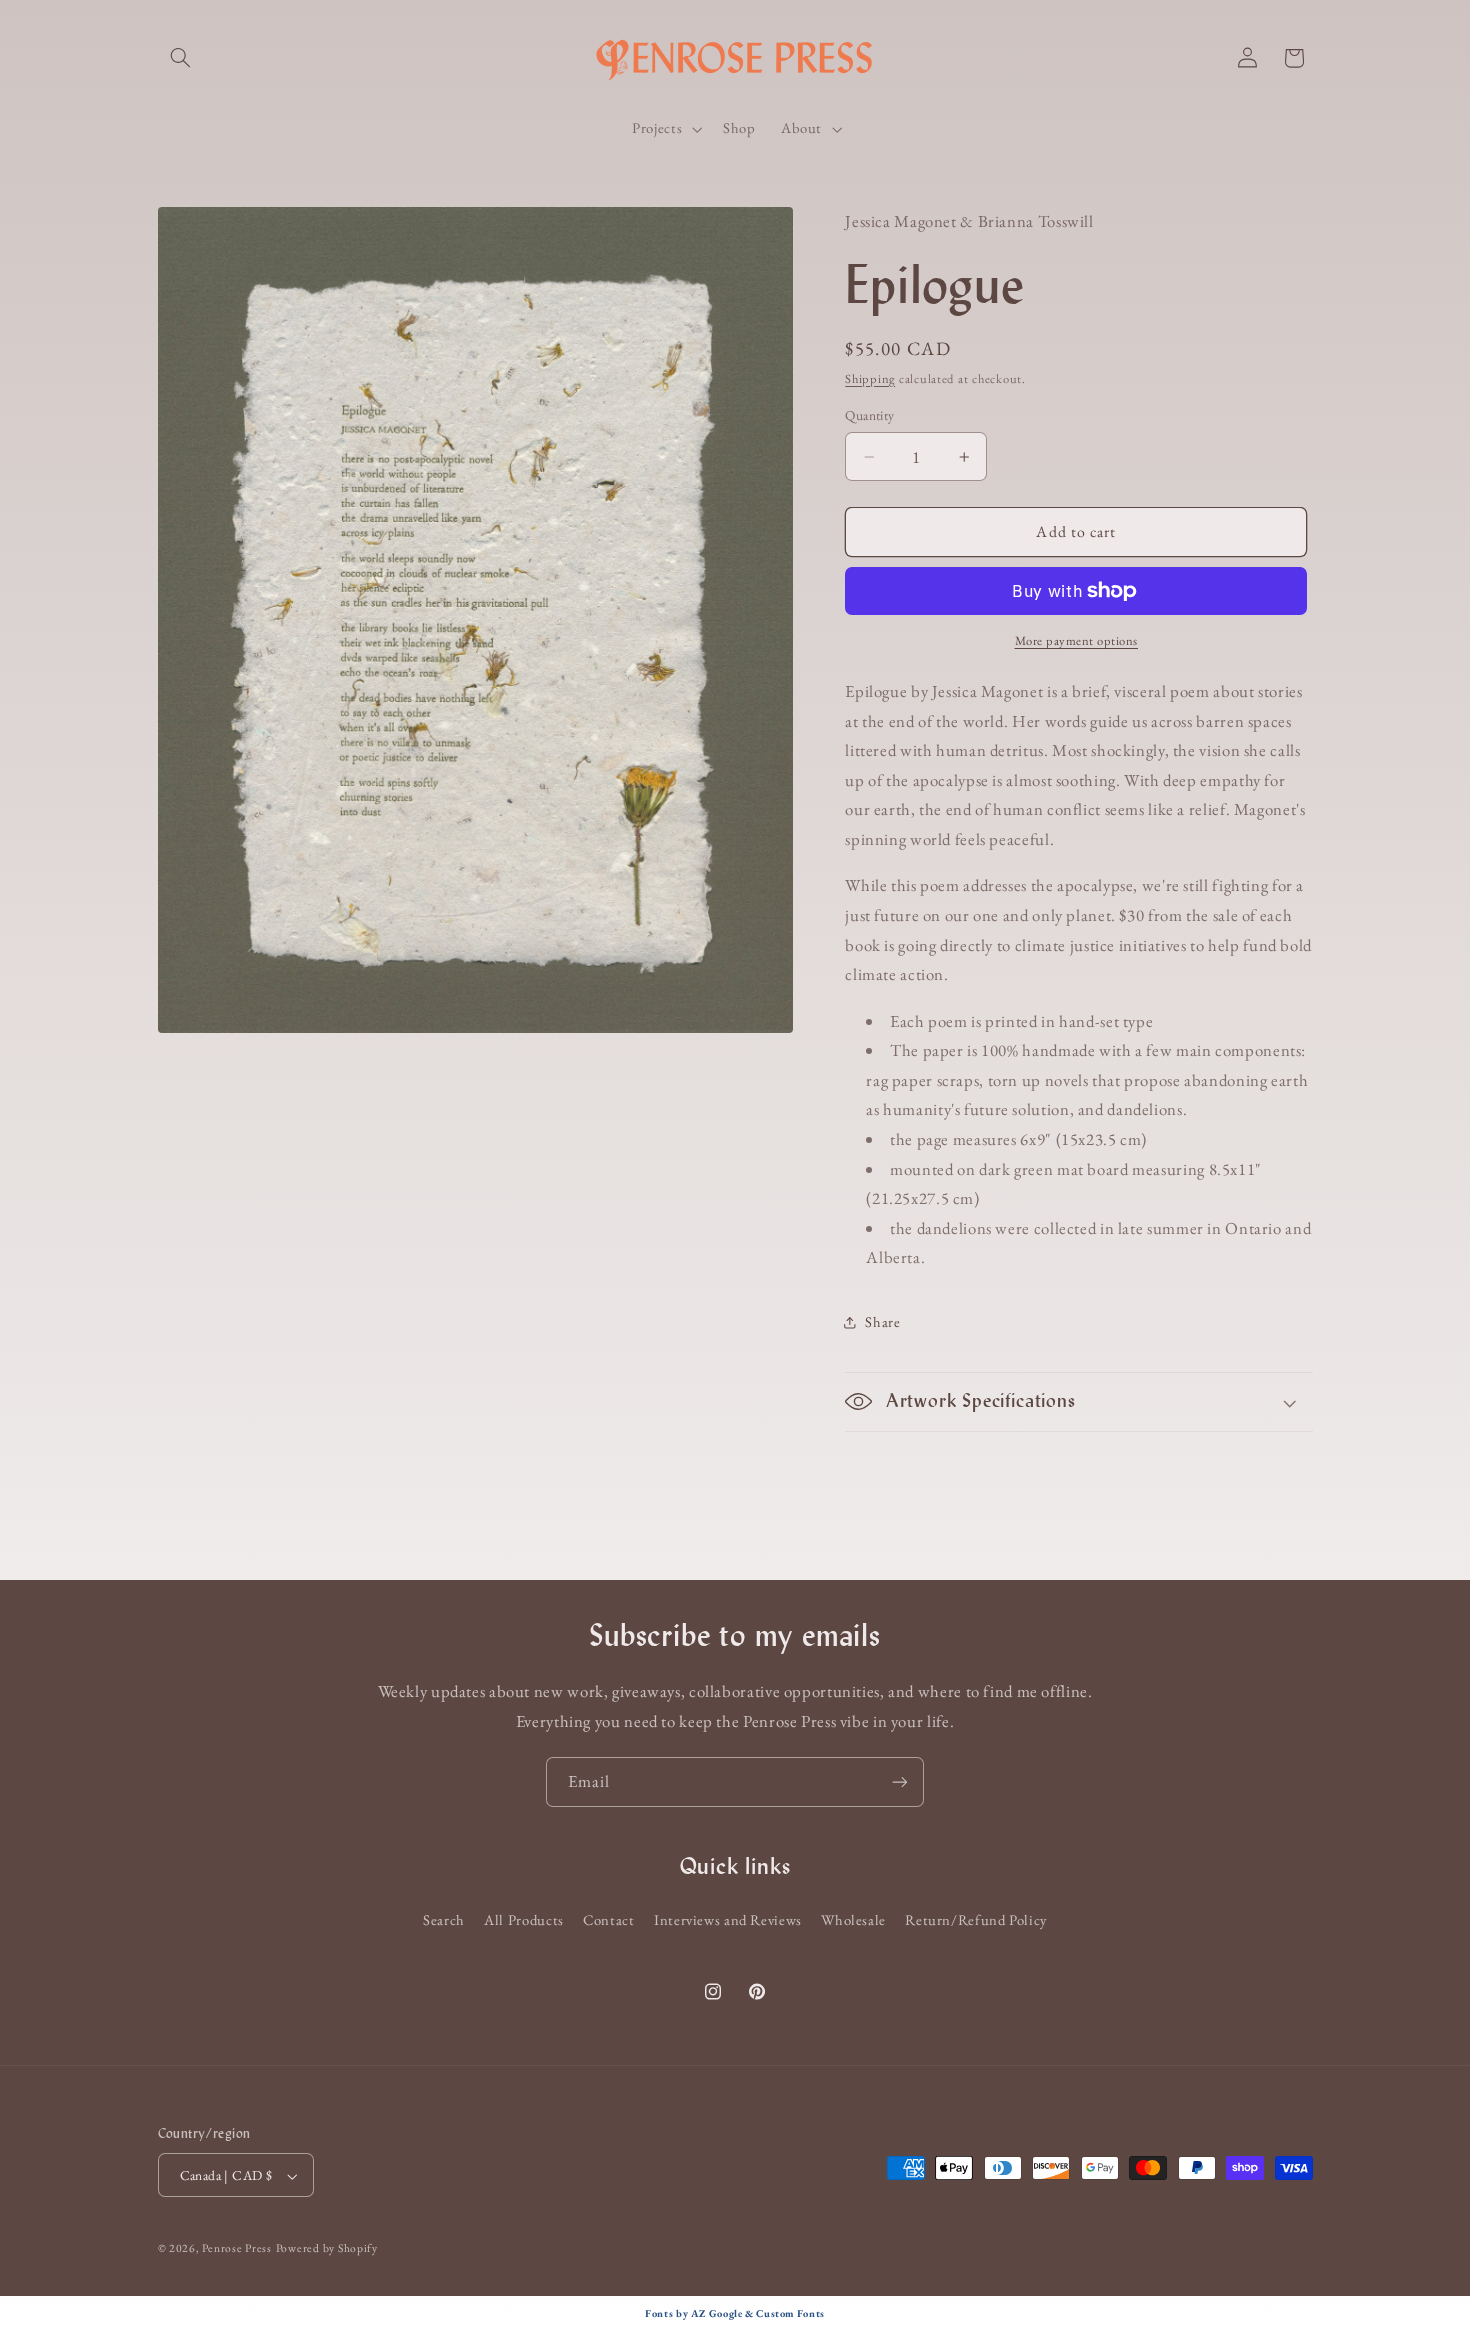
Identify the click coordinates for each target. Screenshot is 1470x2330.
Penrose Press (237, 2248)
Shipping (870, 378)
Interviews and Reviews (728, 1919)
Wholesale (853, 1919)
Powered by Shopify (327, 2248)
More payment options (1077, 640)
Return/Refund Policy (976, 1919)
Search (444, 1919)
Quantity (869, 415)
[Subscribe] (900, 1781)
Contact (608, 1919)
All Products (524, 1919)
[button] (181, 58)
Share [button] (882, 1321)
